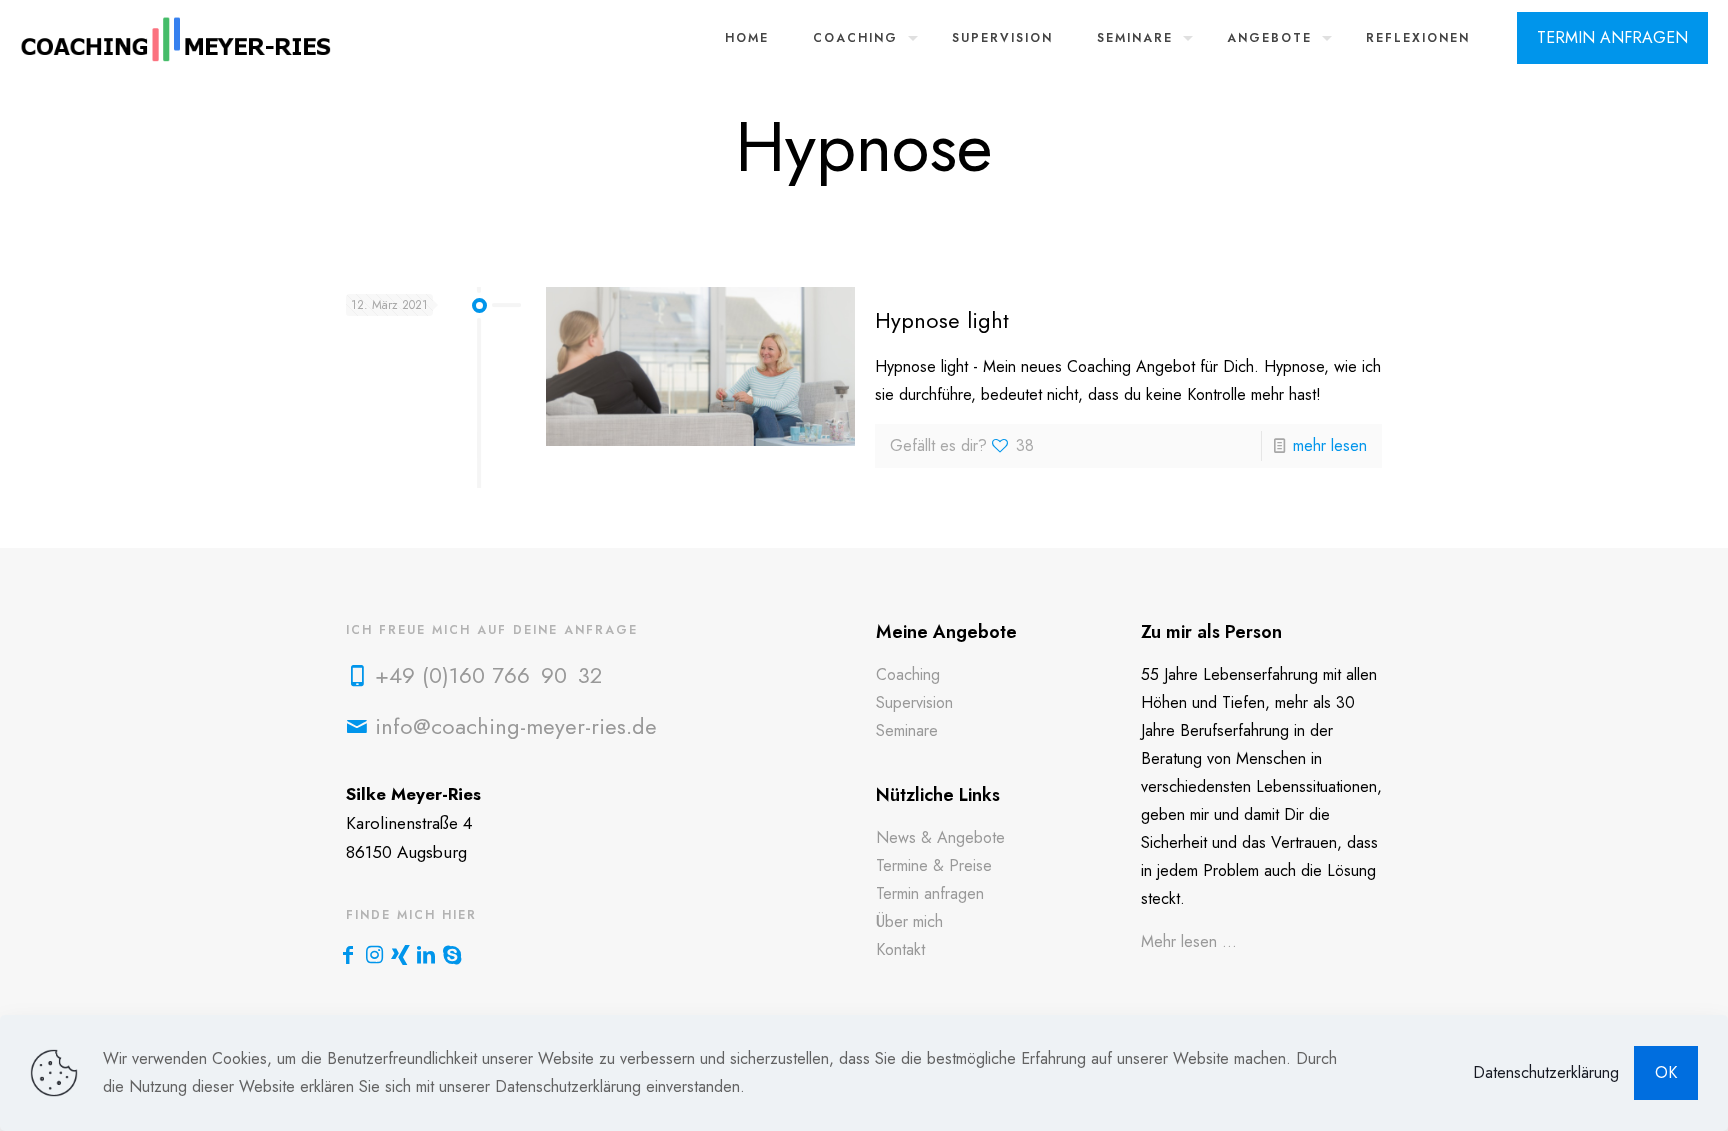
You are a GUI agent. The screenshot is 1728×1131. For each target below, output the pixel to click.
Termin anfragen (930, 893)
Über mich (909, 921)
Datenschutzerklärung (1546, 1072)
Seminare (907, 730)
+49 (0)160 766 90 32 (488, 675)
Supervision (914, 702)
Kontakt (900, 949)
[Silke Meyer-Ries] (177, 38)
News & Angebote (940, 837)
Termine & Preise (934, 865)
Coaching (908, 674)
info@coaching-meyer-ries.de (516, 726)
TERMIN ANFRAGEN (1612, 37)
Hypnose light (942, 320)
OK (1666, 1072)
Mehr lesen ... (1189, 941)
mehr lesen (1330, 445)
